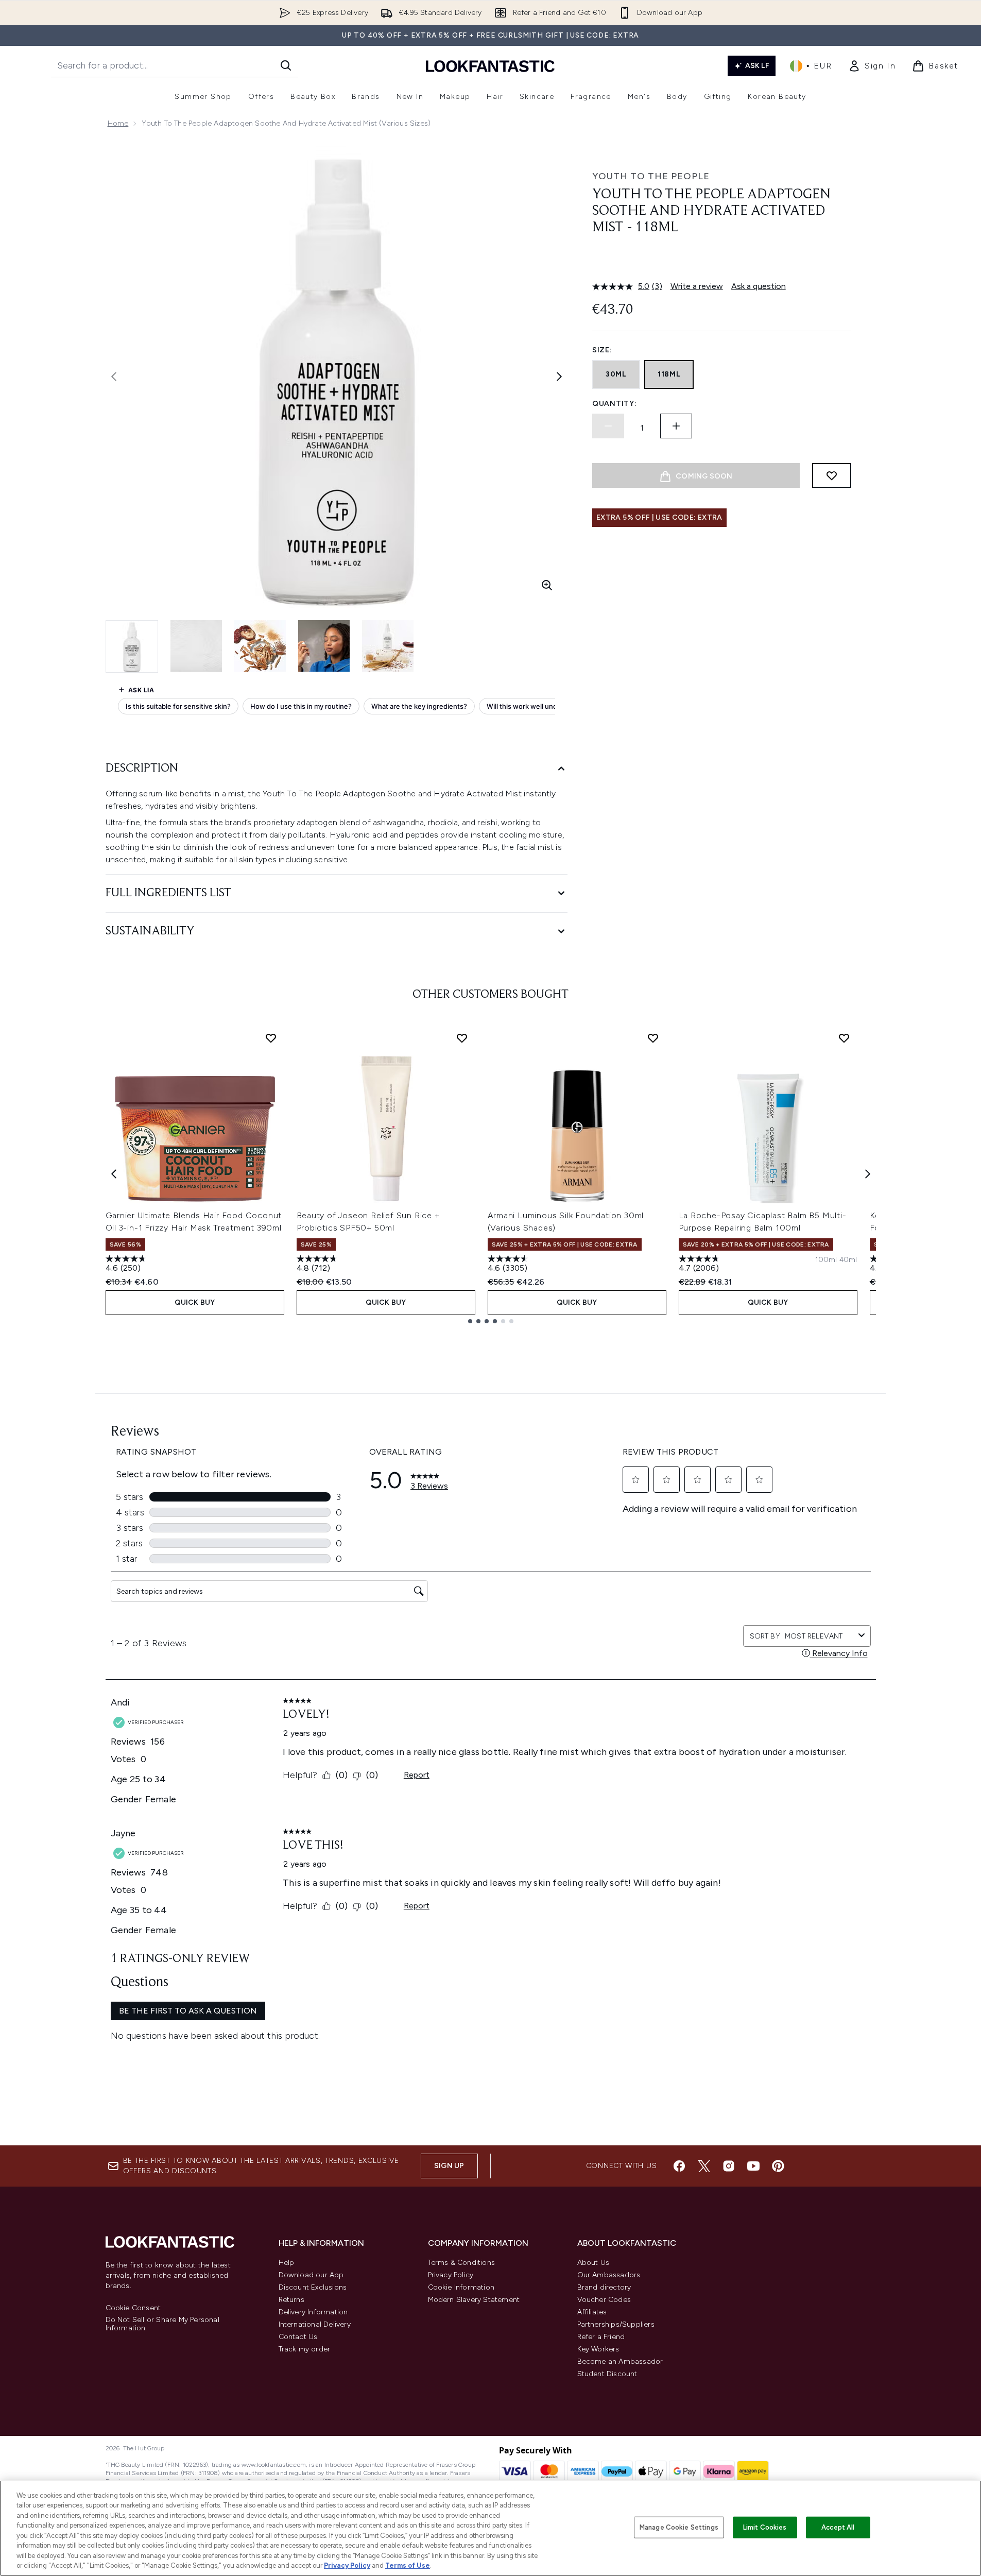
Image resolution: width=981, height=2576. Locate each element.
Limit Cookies (765, 2527)
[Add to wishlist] (832, 475)
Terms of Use (408, 2565)
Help (287, 2263)
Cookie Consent (133, 2308)
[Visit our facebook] (679, 2166)
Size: (602, 350)
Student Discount (607, 2374)
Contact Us (298, 2337)
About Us (593, 2263)
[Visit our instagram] (729, 2166)
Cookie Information (461, 2287)
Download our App (311, 2275)
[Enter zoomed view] (547, 585)
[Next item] (868, 1174)
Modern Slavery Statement (474, 2300)
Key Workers (598, 2349)
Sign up (449, 2166)
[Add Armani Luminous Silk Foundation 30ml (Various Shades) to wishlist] (653, 1038)
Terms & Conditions (462, 2263)
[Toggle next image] (559, 377)
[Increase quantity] (676, 426)
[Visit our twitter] (704, 2166)
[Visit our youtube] (753, 2166)
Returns (291, 2300)
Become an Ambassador (620, 2361)
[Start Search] (286, 65)
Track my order (305, 2349)
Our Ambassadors (609, 2275)
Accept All (838, 2527)
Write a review (697, 286)
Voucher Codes (604, 2300)
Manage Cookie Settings (679, 2527)
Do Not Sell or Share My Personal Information (162, 2324)
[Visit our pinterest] (778, 2166)
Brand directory (604, 2287)
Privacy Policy (451, 2275)
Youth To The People (651, 176)
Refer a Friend (601, 2337)
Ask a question (759, 286)
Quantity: (614, 404)
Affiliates (592, 2312)
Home (118, 123)
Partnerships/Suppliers (616, 2324)
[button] (721, 261)
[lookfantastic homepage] (490, 66)
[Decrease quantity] (608, 426)
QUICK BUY (195, 1302)
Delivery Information (313, 2312)
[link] (872, 66)
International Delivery (315, 2324)
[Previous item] (114, 1174)
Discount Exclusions (313, 2287)
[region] (490, 2528)
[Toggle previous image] (114, 377)
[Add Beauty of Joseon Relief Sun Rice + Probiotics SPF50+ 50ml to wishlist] (462, 1038)
